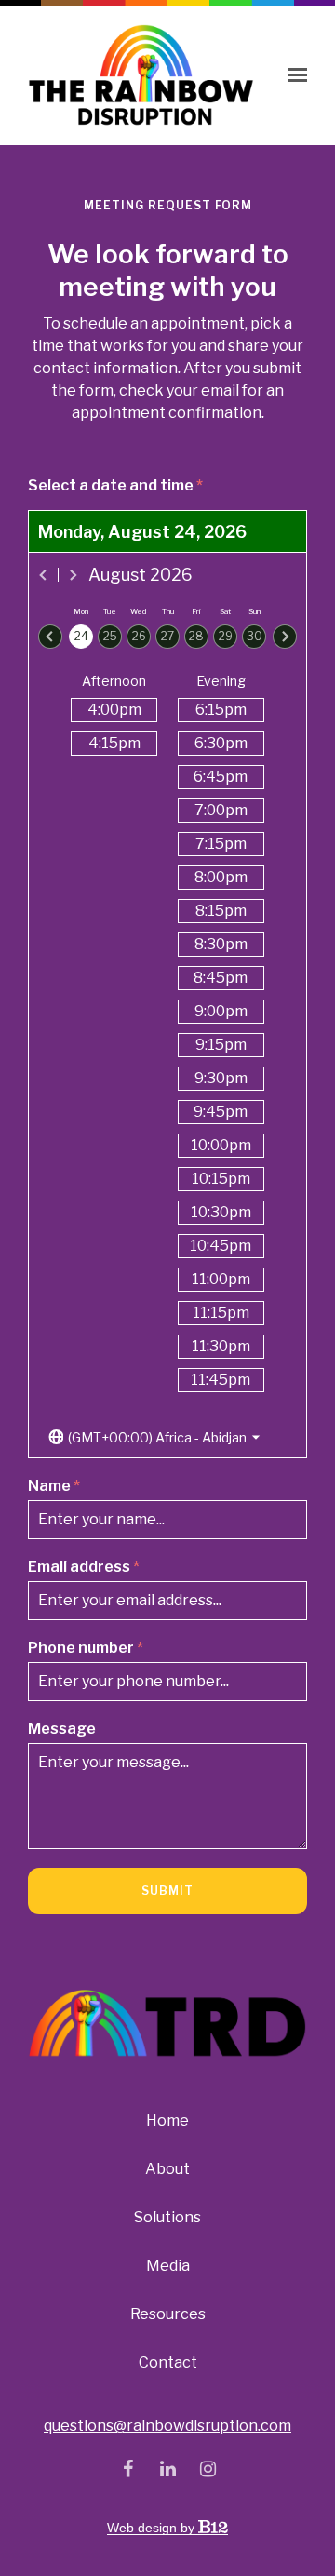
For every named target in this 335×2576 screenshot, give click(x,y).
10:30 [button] (221, 1212)
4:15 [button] (114, 743)
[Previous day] (50, 637)
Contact (168, 2362)
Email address (84, 1567)
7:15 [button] (221, 844)
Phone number (86, 1648)
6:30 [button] (221, 743)
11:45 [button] (221, 1380)
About (167, 2169)
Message (62, 1729)
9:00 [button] (221, 1011)
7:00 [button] (221, 810)
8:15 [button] (221, 911)
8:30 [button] (221, 944)
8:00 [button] (221, 877)
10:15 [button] (221, 1179)
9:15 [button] (221, 1045)
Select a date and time (115, 485)
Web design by (153, 2528)
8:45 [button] (221, 978)
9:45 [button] (221, 1112)
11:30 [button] (221, 1346)
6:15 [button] (221, 710)
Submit (167, 1891)
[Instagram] (208, 2469)
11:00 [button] (221, 1279)
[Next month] (73, 575)
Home (167, 2120)
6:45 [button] (221, 777)
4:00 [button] (114, 710)
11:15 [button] (221, 1313)
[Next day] (285, 637)
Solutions (167, 2217)
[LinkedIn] (167, 2469)
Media (168, 2266)
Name (54, 1486)
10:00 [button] (221, 1145)
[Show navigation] (293, 75)
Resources (168, 2314)
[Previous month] (44, 575)
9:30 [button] (221, 1078)
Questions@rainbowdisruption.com (167, 2426)
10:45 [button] (221, 1246)
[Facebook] (127, 2469)
